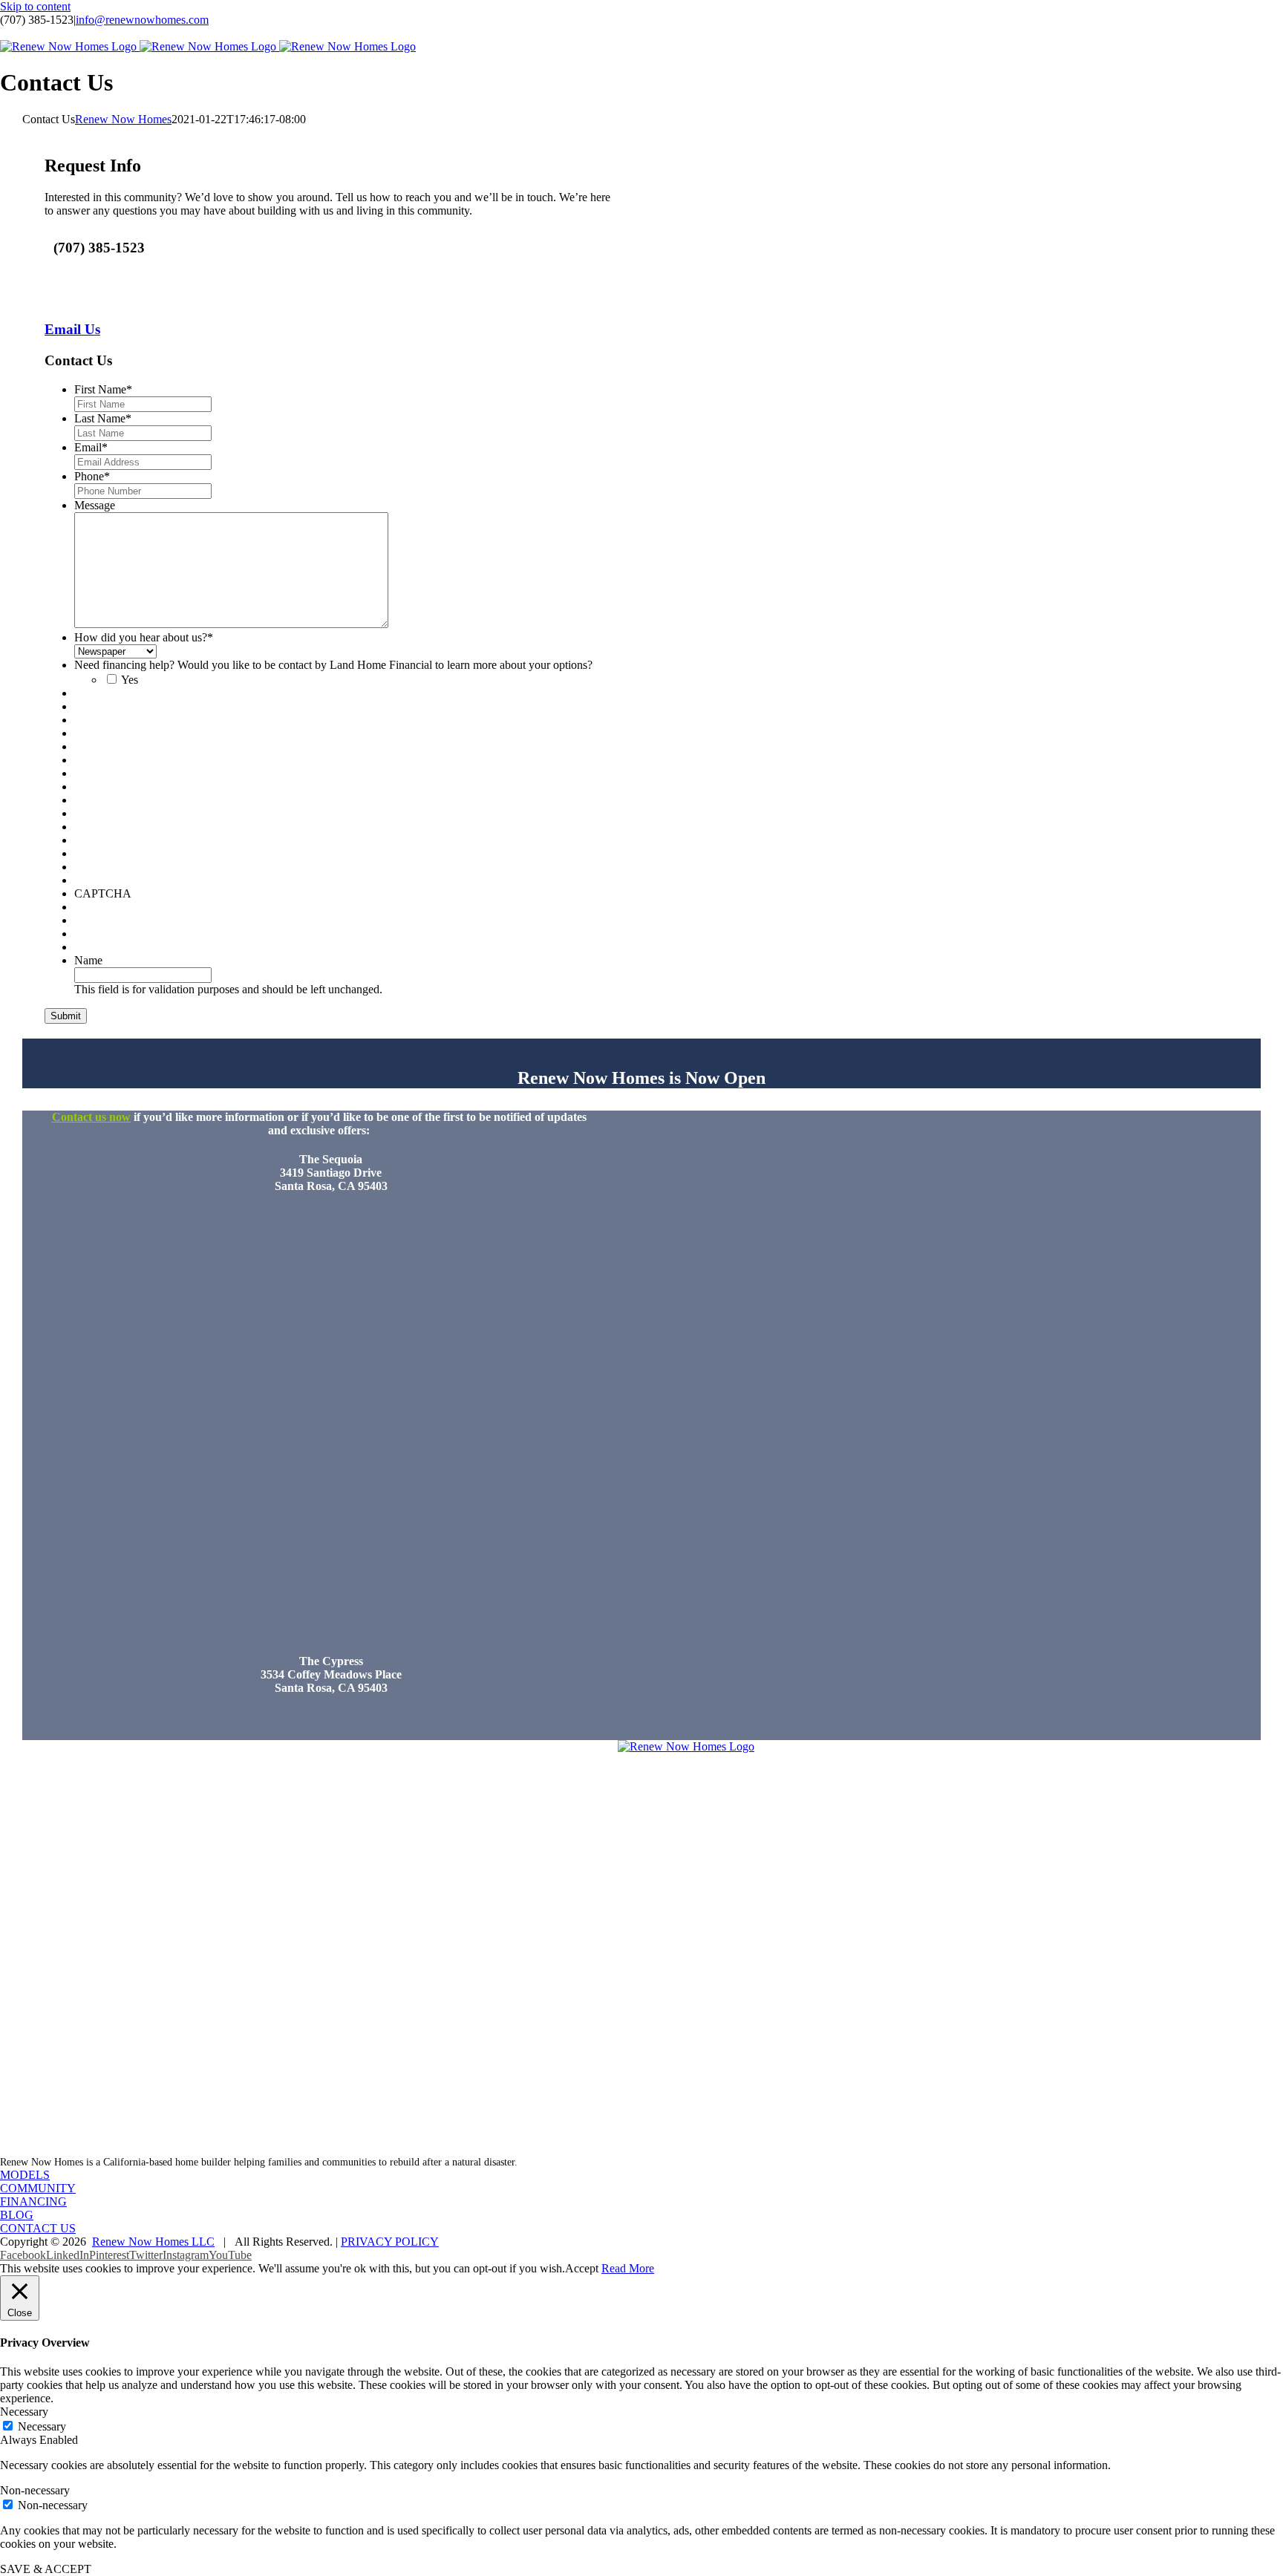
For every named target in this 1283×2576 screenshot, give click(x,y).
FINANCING (33, 2201)
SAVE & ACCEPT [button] (46, 2569)
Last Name (103, 418)
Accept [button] (582, 2268)
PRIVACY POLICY (390, 2242)
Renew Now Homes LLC (153, 2242)
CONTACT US (38, 2228)
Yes (130, 680)
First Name (103, 389)
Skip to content (35, 6)
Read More (628, 2268)
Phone (92, 476)
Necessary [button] (24, 2412)
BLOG (17, 2215)
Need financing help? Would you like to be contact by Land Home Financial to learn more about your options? (333, 665)
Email (91, 447)
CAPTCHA (103, 893)
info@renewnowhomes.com (142, 20)
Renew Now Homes (123, 119)
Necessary (42, 2426)
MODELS (25, 2175)
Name (88, 960)
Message (95, 505)
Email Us (72, 329)
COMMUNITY (38, 2188)
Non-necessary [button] (35, 2490)
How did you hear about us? (144, 637)
